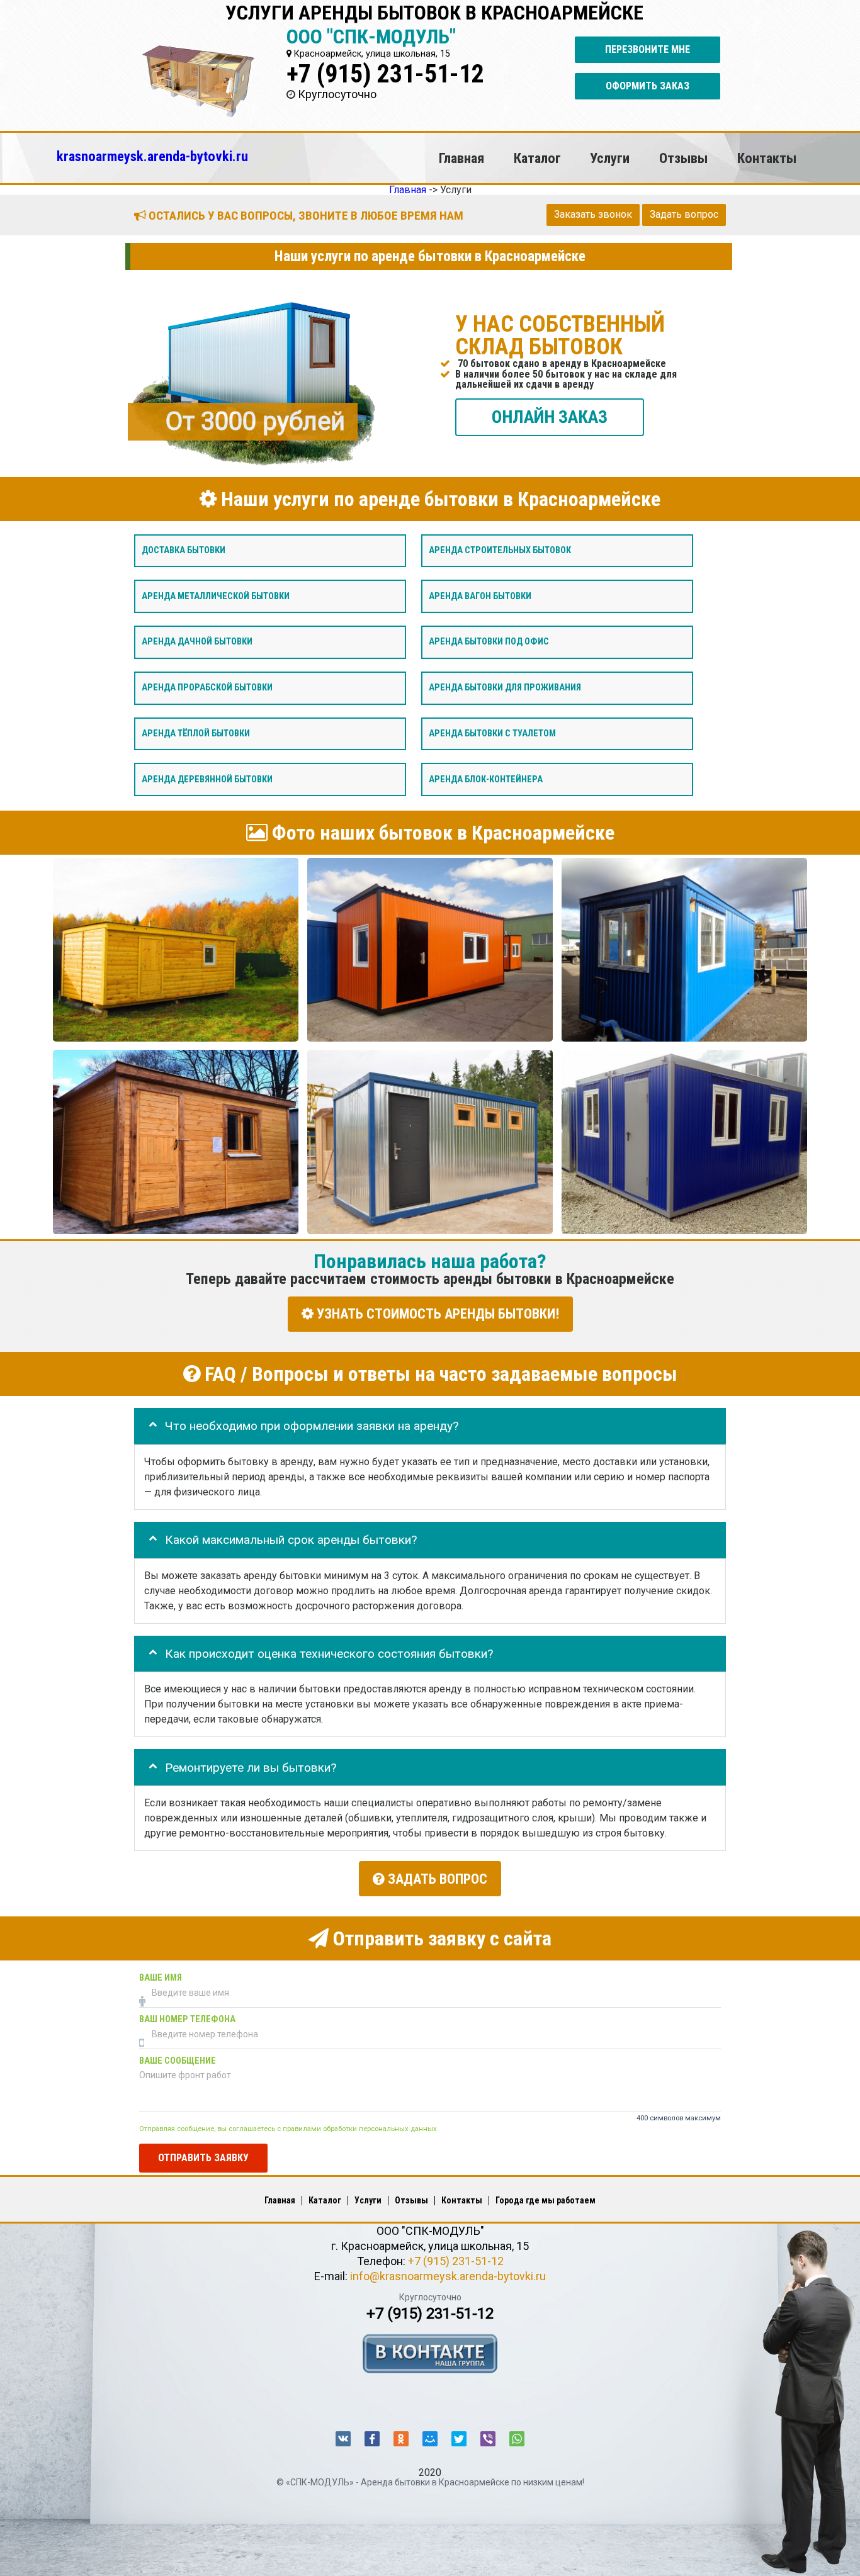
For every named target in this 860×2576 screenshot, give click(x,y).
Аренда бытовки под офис (489, 642)
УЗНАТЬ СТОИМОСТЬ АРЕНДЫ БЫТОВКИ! (436, 1314)
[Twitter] (459, 2439)
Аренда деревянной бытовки (207, 779)
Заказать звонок (593, 214)
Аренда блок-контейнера (486, 779)
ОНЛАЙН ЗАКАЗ (550, 416)
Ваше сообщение (178, 2060)
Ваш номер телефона (187, 2019)
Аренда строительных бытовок (500, 550)
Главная (461, 158)
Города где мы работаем (546, 2200)
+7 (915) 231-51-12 (385, 74)
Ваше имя (161, 1977)
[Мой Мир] (430, 2439)
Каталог (537, 158)
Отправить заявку (203, 2157)
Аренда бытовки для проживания (505, 688)
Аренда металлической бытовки (216, 596)
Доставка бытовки (184, 550)
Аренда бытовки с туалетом (492, 733)
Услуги (610, 158)
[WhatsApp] (517, 2439)
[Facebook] (372, 2439)
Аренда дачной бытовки (197, 642)
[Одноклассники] (401, 2439)
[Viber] (488, 2439)
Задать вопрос (684, 214)
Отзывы (683, 158)
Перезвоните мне (648, 49)
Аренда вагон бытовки (480, 596)
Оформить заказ (648, 86)
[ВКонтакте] (343, 2439)
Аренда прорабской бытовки (207, 688)
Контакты (767, 158)
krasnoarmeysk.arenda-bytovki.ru (152, 156)
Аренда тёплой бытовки (196, 733)
